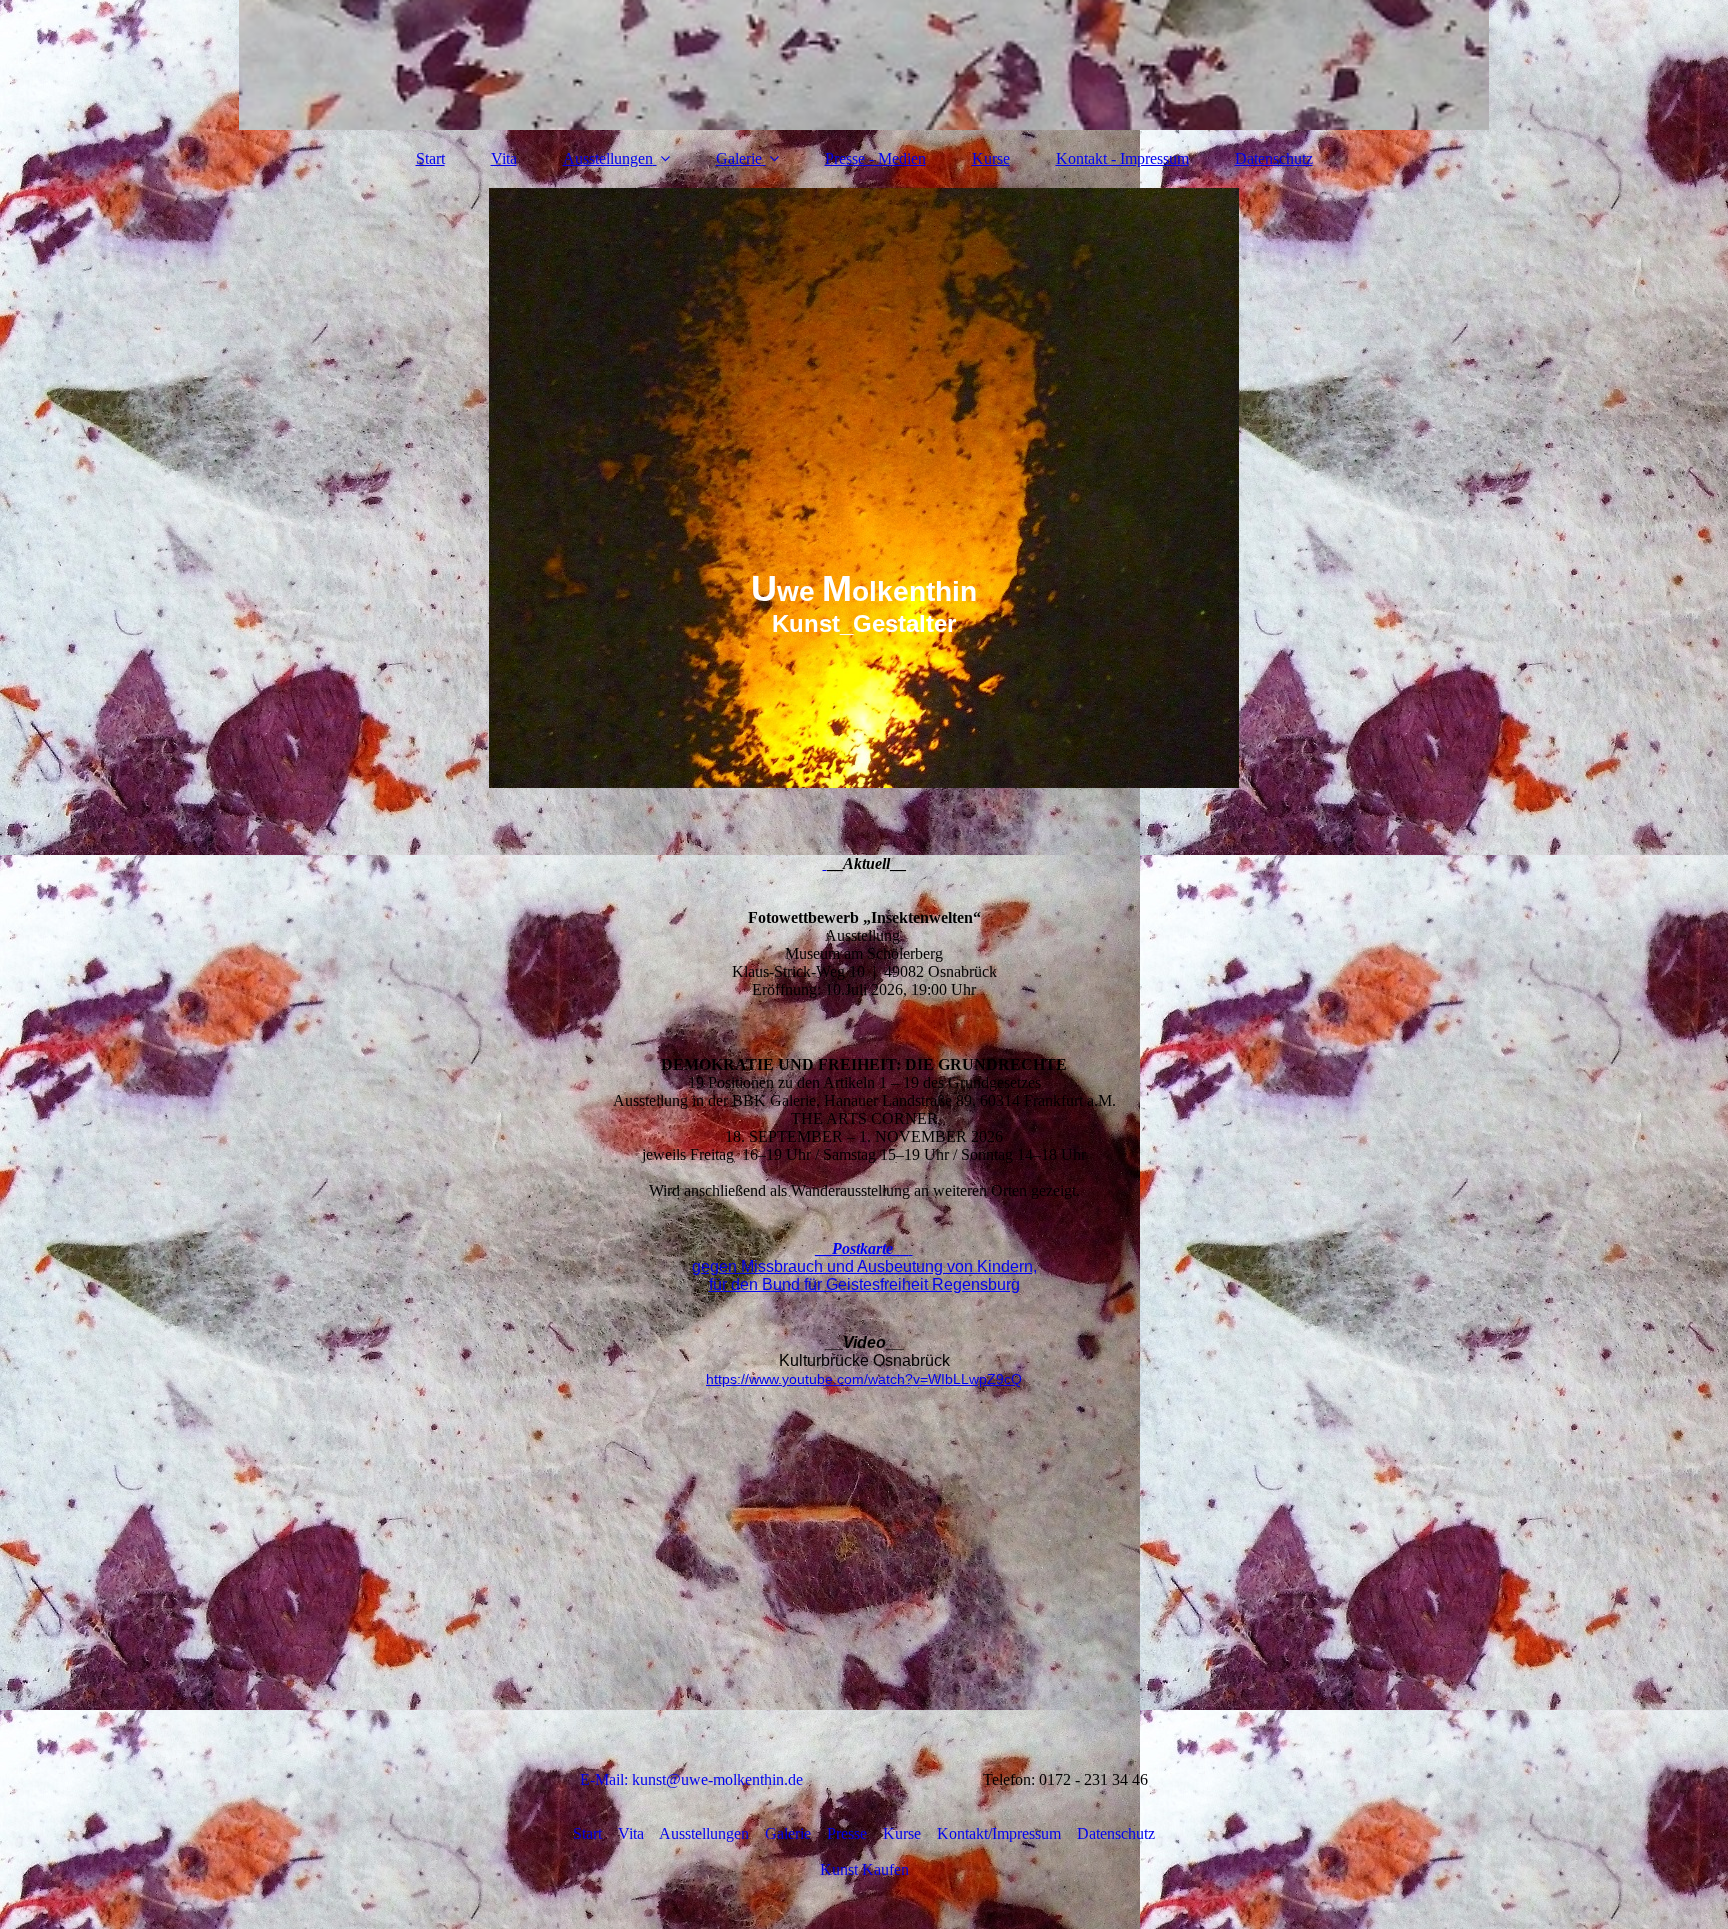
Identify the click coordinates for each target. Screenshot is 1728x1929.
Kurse (991, 158)
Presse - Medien (875, 158)
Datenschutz (1274, 158)
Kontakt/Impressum (1007, 1833)
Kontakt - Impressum (1122, 158)
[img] (864, 65)
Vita (504, 158)
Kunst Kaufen (864, 1869)
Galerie (739, 158)
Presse (839, 1833)
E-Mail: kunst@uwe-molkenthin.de (699, 1779)
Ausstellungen (608, 158)
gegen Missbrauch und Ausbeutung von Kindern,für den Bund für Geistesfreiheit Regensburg (864, 1275)
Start (430, 158)
